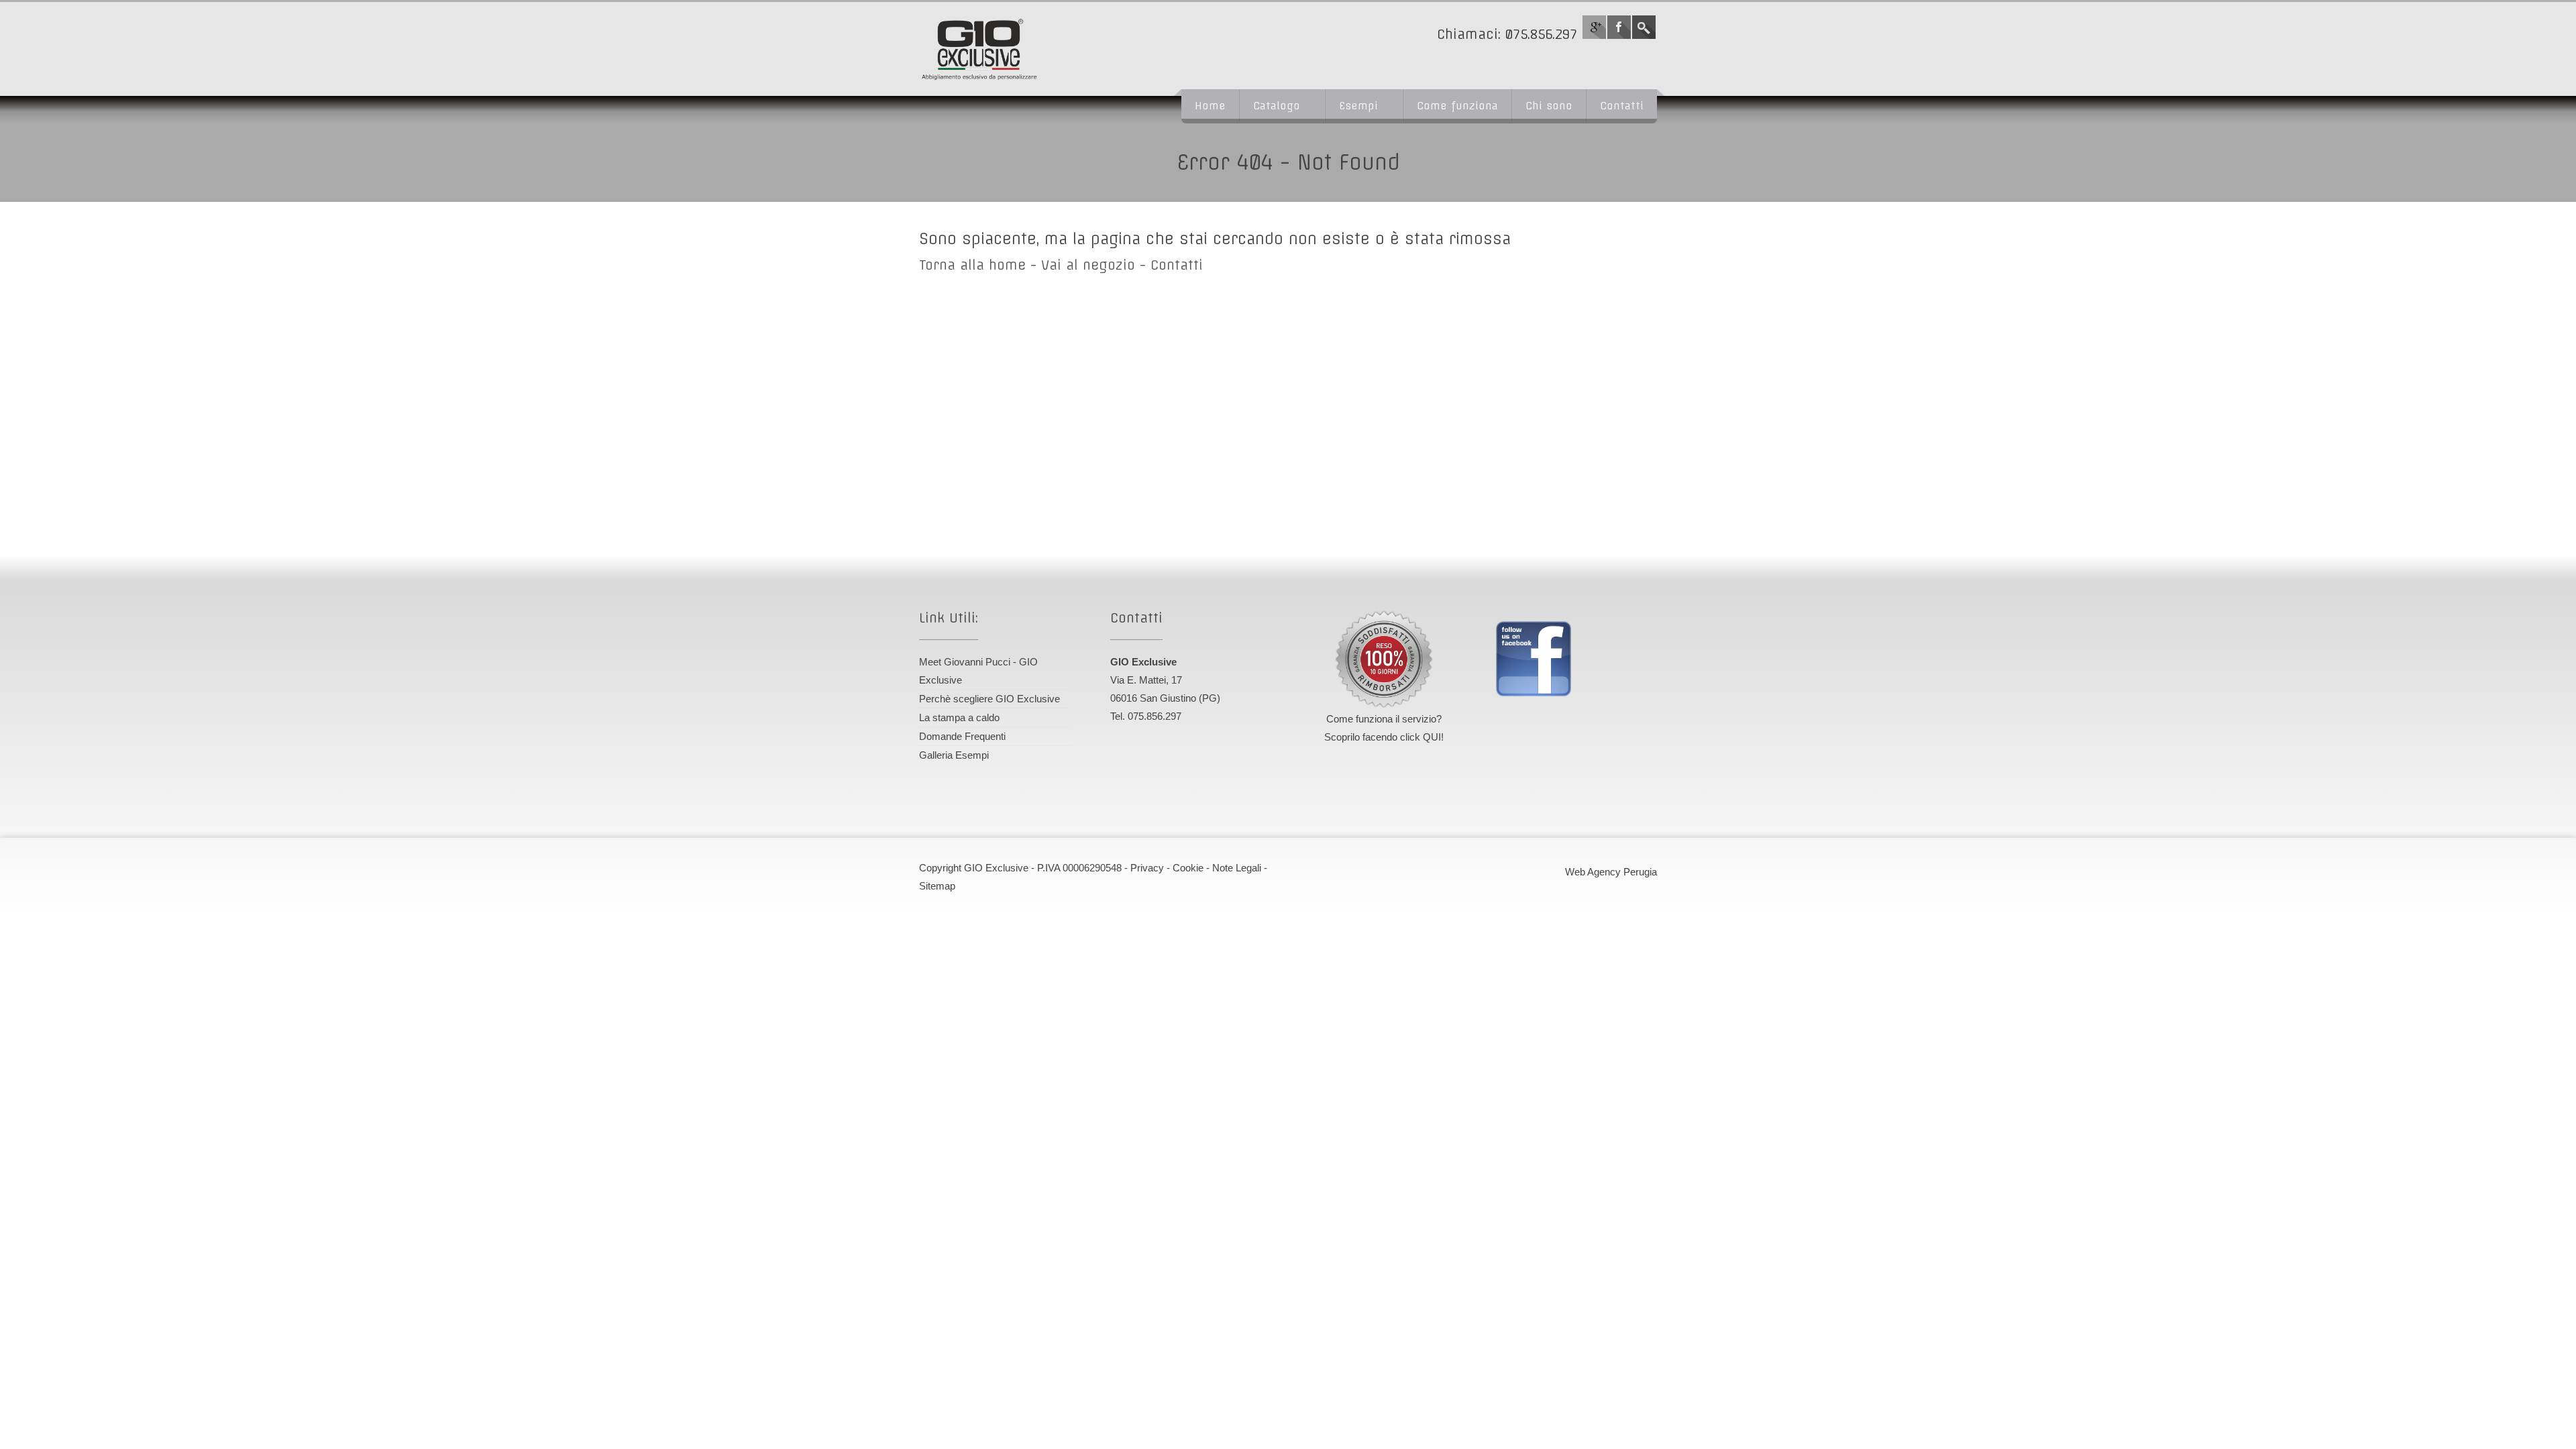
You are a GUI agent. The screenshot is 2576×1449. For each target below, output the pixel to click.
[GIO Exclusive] (1030, 49)
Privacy (1147, 868)
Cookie (1188, 868)
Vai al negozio (1088, 265)
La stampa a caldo (959, 717)
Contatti (1622, 106)
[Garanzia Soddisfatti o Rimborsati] (1384, 659)
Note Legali (1237, 868)
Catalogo (1277, 106)
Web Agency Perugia (1611, 872)
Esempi (1358, 106)
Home (1210, 106)
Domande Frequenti (962, 736)
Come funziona (1457, 106)
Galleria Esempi (954, 755)
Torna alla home (972, 265)
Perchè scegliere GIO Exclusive (989, 699)
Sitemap (937, 886)
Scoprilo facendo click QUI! (1384, 737)
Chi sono (1549, 106)
